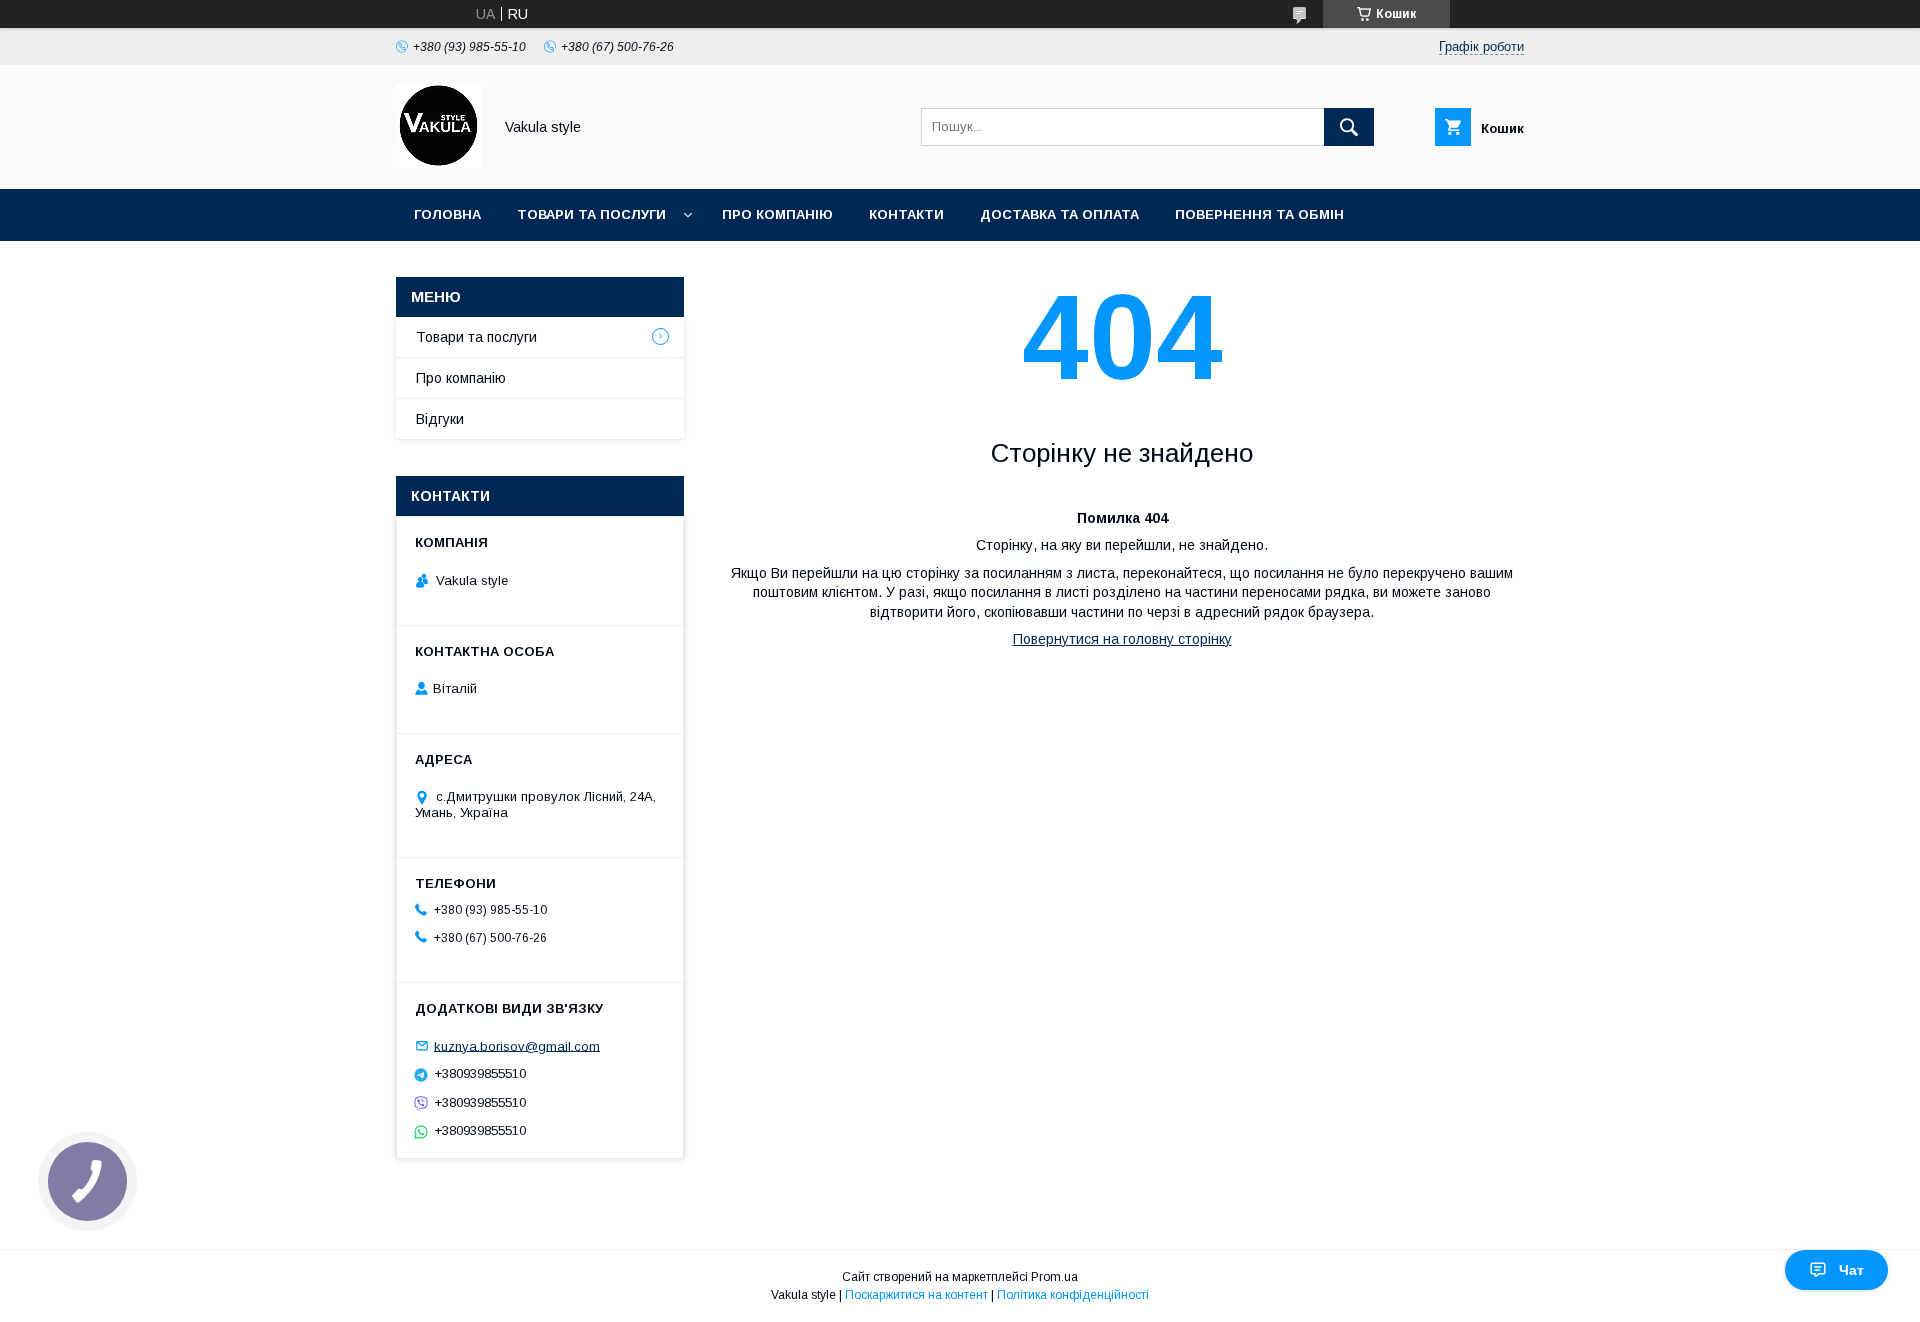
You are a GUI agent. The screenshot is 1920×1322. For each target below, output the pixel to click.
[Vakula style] (438, 163)
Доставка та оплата (1059, 214)
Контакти (906, 214)
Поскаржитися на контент (916, 1295)
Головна (447, 214)
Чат (1851, 1270)
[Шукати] (1349, 127)
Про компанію (777, 214)
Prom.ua (1054, 1277)
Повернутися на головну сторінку (1122, 639)
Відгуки (440, 419)
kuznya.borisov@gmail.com (517, 1045)
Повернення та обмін (1259, 214)
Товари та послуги (591, 214)
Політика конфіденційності (1073, 1295)
